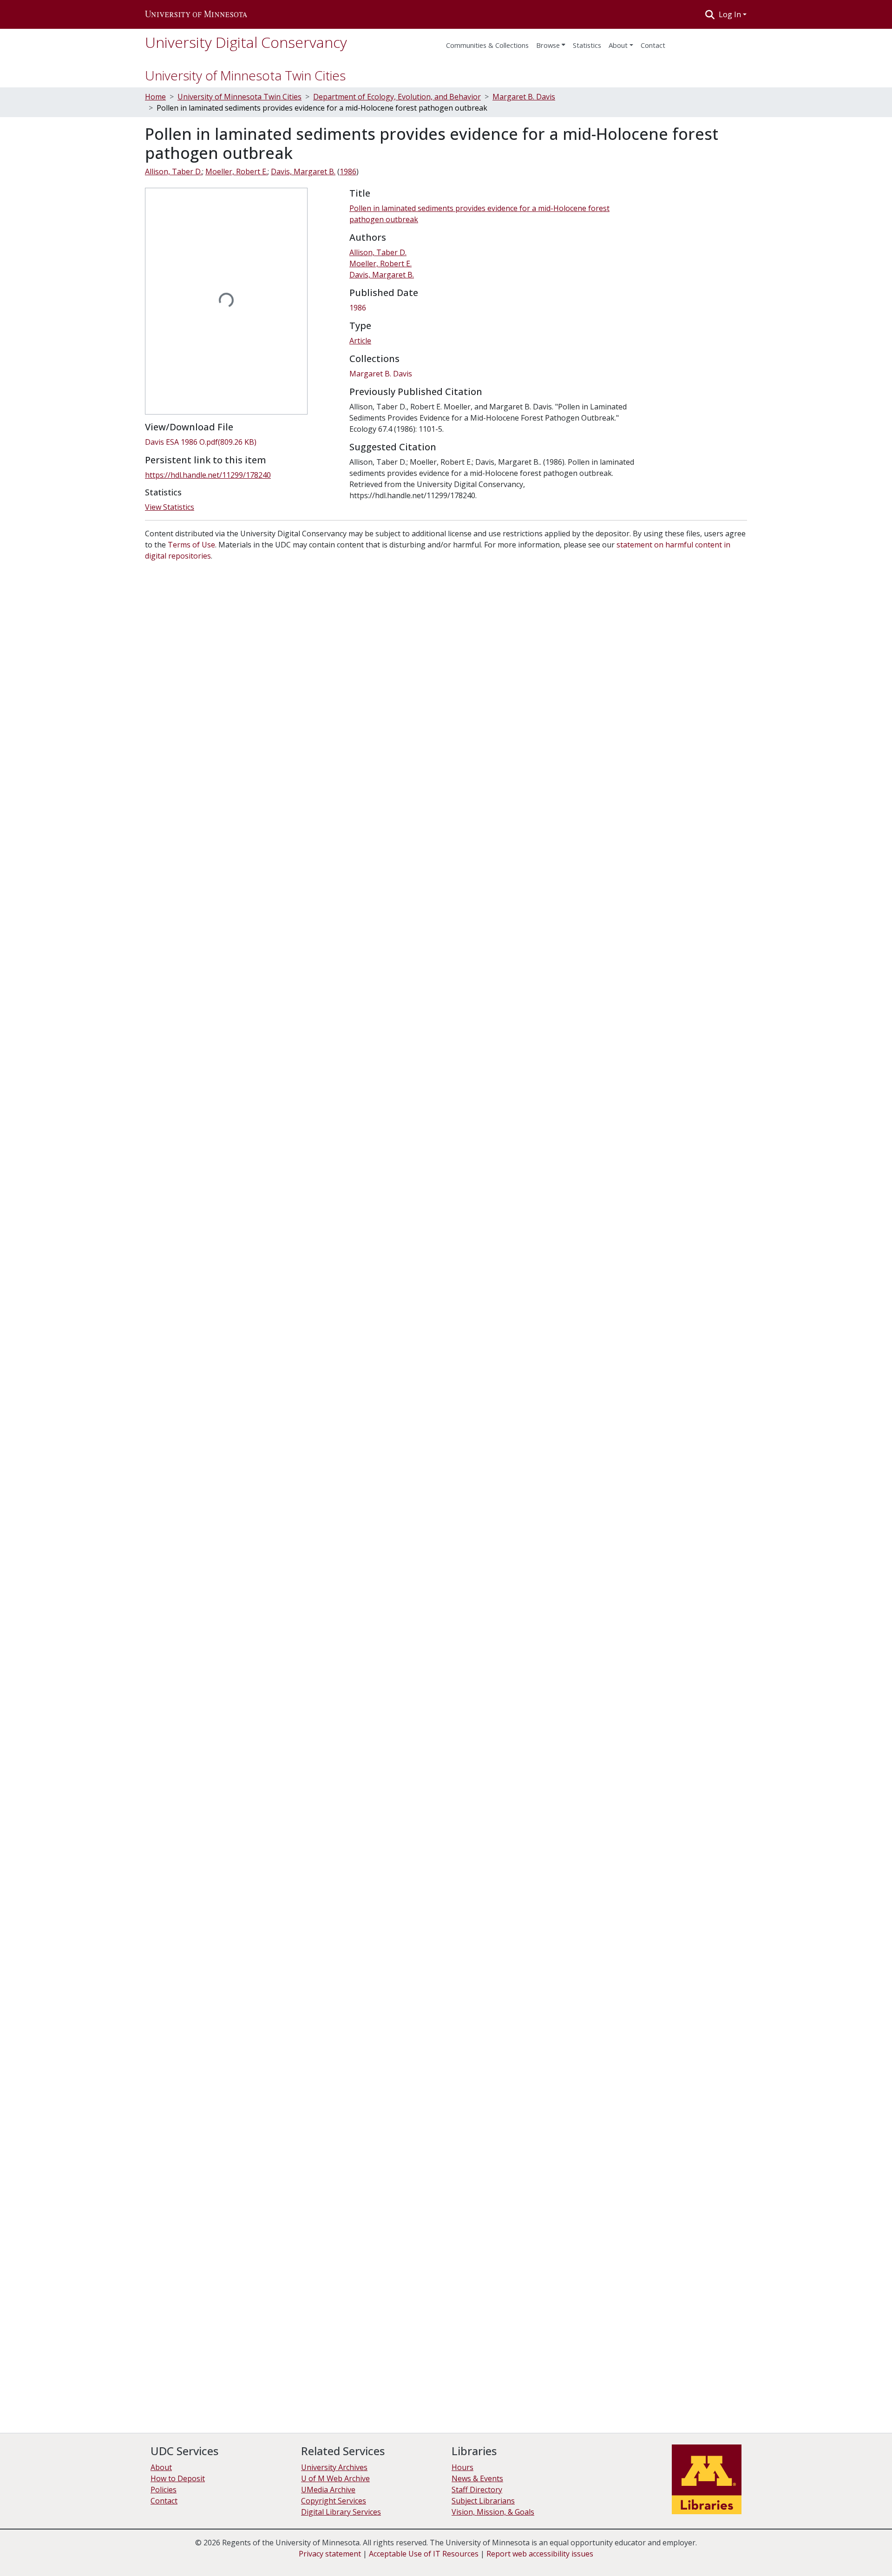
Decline (803, 2553)
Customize (842, 2553)
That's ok (767, 2553)
